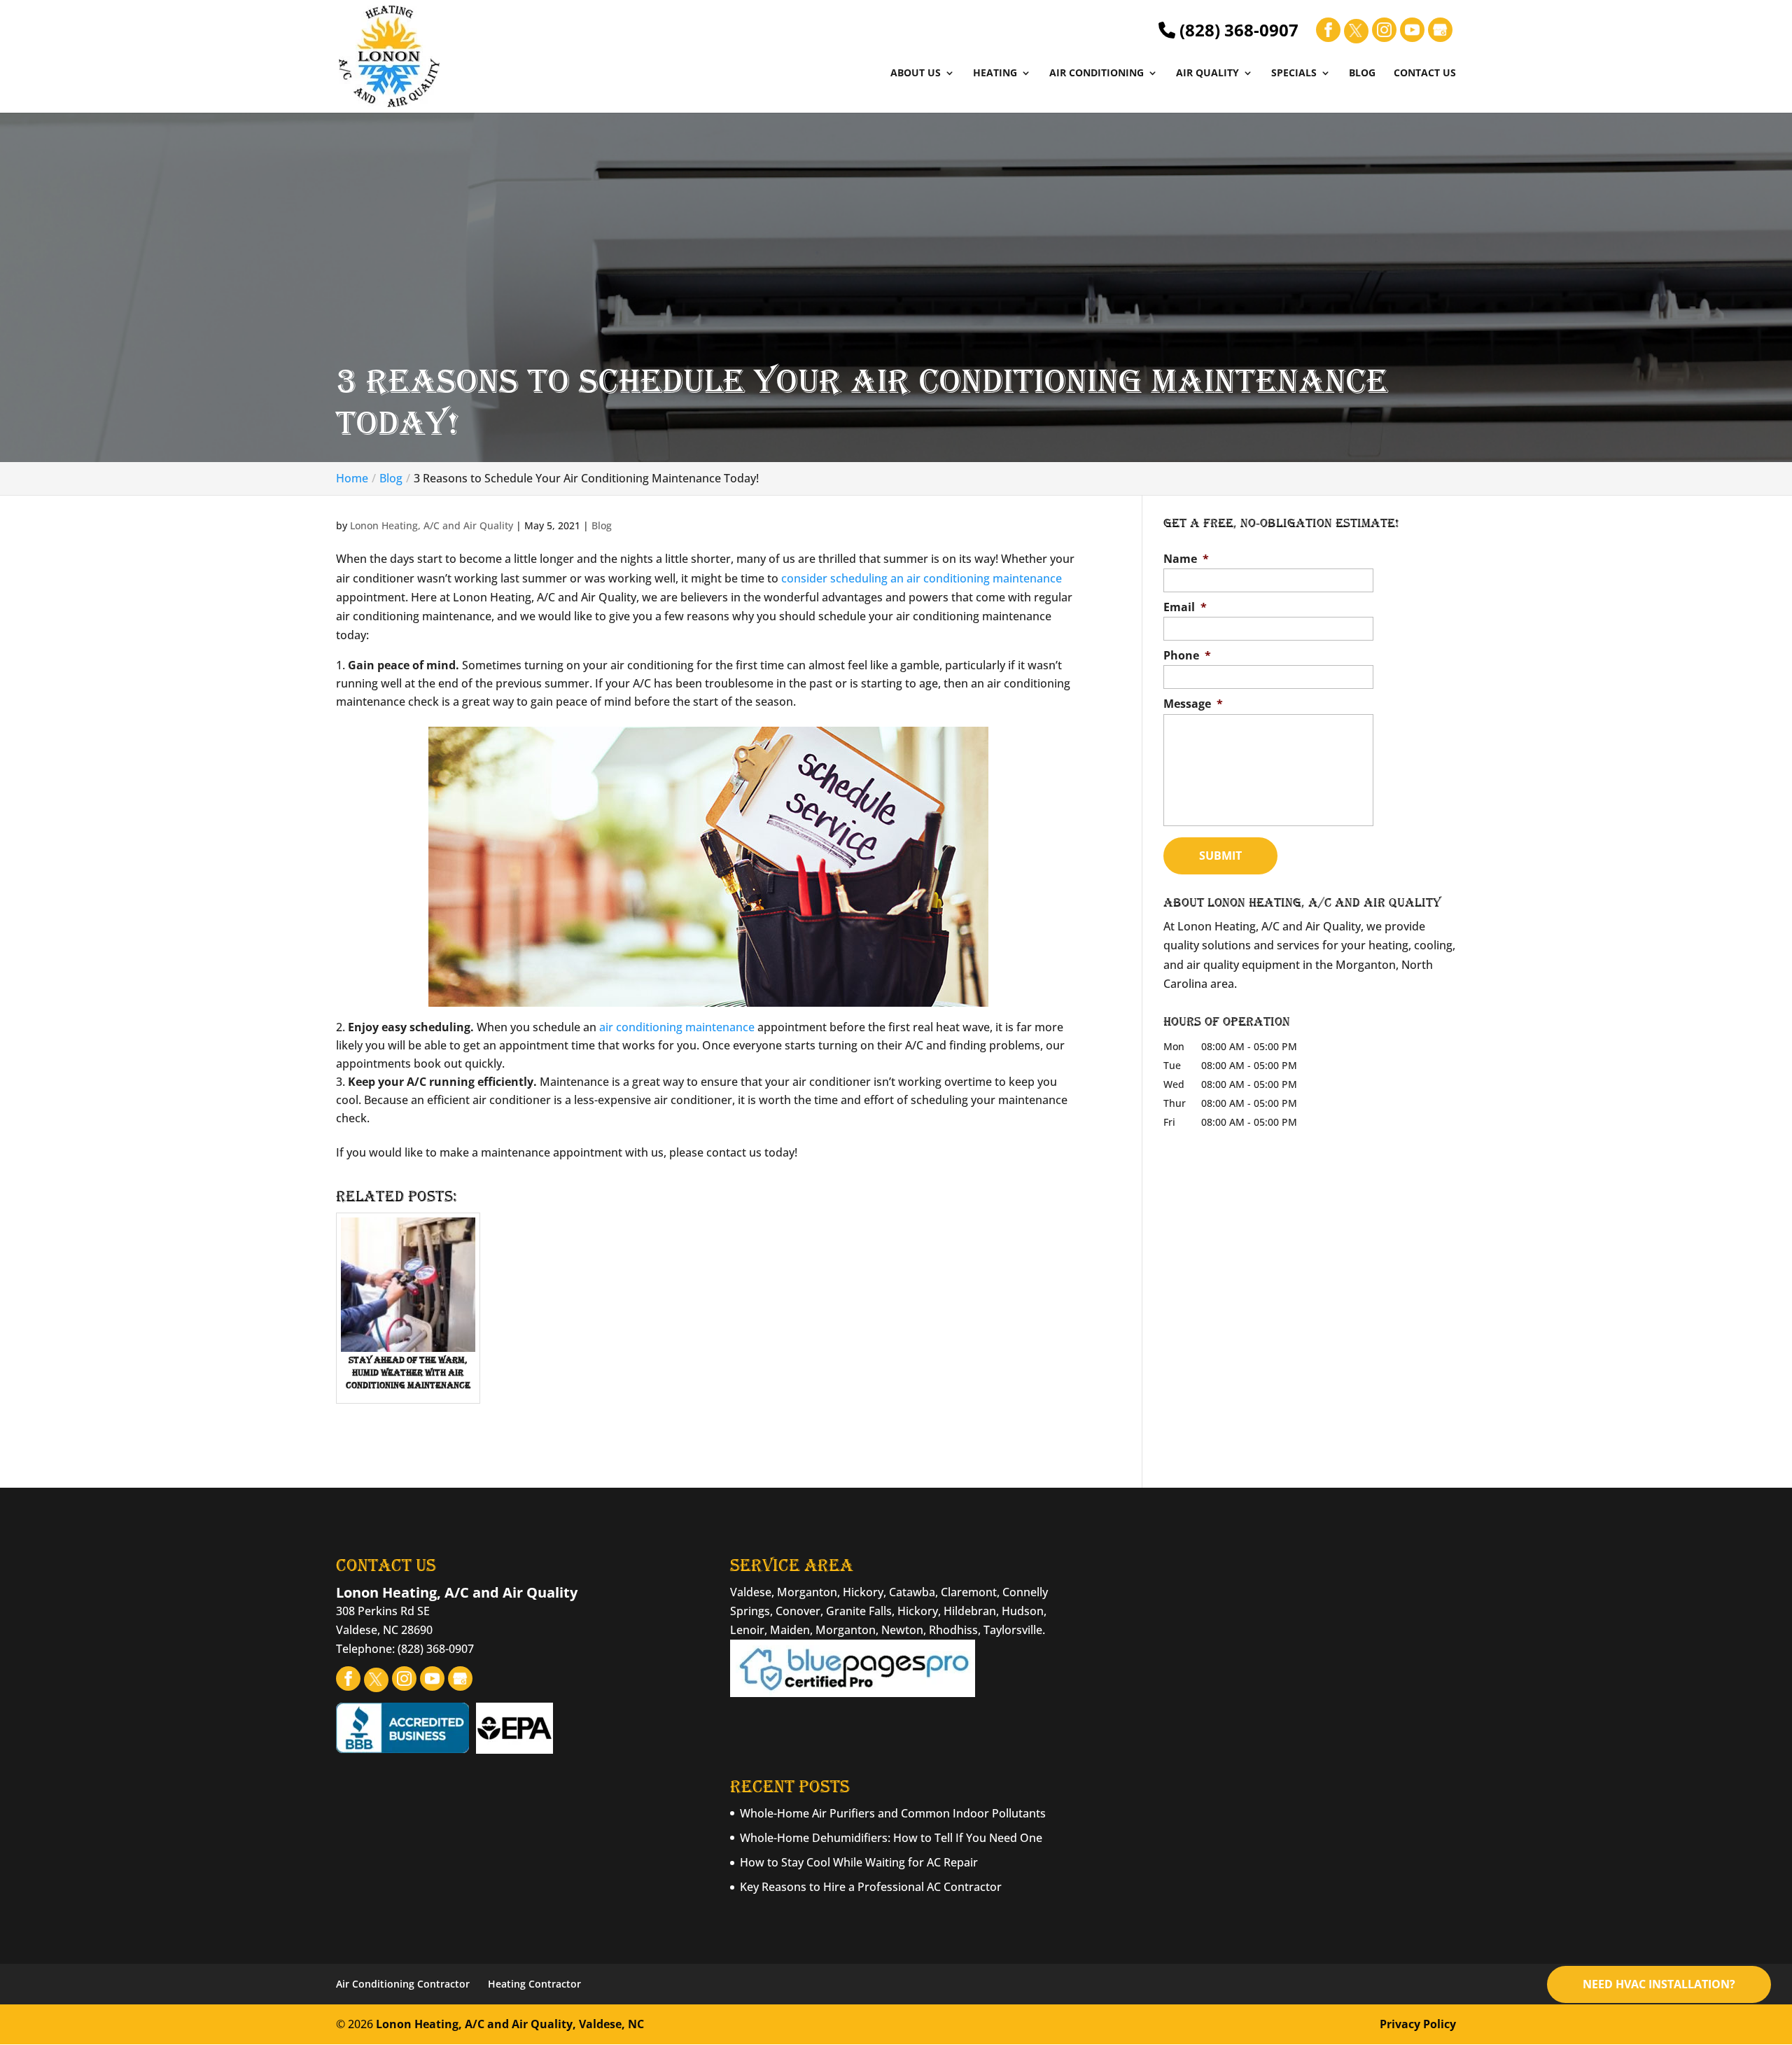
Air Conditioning (1097, 74)
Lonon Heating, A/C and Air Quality (432, 525)
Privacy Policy (1418, 2024)
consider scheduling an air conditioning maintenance (922, 578)
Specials (1294, 74)
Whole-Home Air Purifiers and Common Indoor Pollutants (893, 1813)
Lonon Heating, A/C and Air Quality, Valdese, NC (510, 2024)
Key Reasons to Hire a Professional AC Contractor (871, 1887)
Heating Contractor (534, 1984)
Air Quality (1207, 74)
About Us (916, 74)
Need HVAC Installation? (1659, 1984)
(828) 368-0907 (1237, 30)
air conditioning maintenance (677, 1027)
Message (1193, 704)
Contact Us (1425, 74)
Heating (995, 74)
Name (1186, 559)
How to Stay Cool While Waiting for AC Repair (859, 1862)
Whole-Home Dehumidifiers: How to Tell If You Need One (891, 1838)
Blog (1362, 74)
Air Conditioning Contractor (403, 1984)
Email (1185, 607)
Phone (1187, 656)
